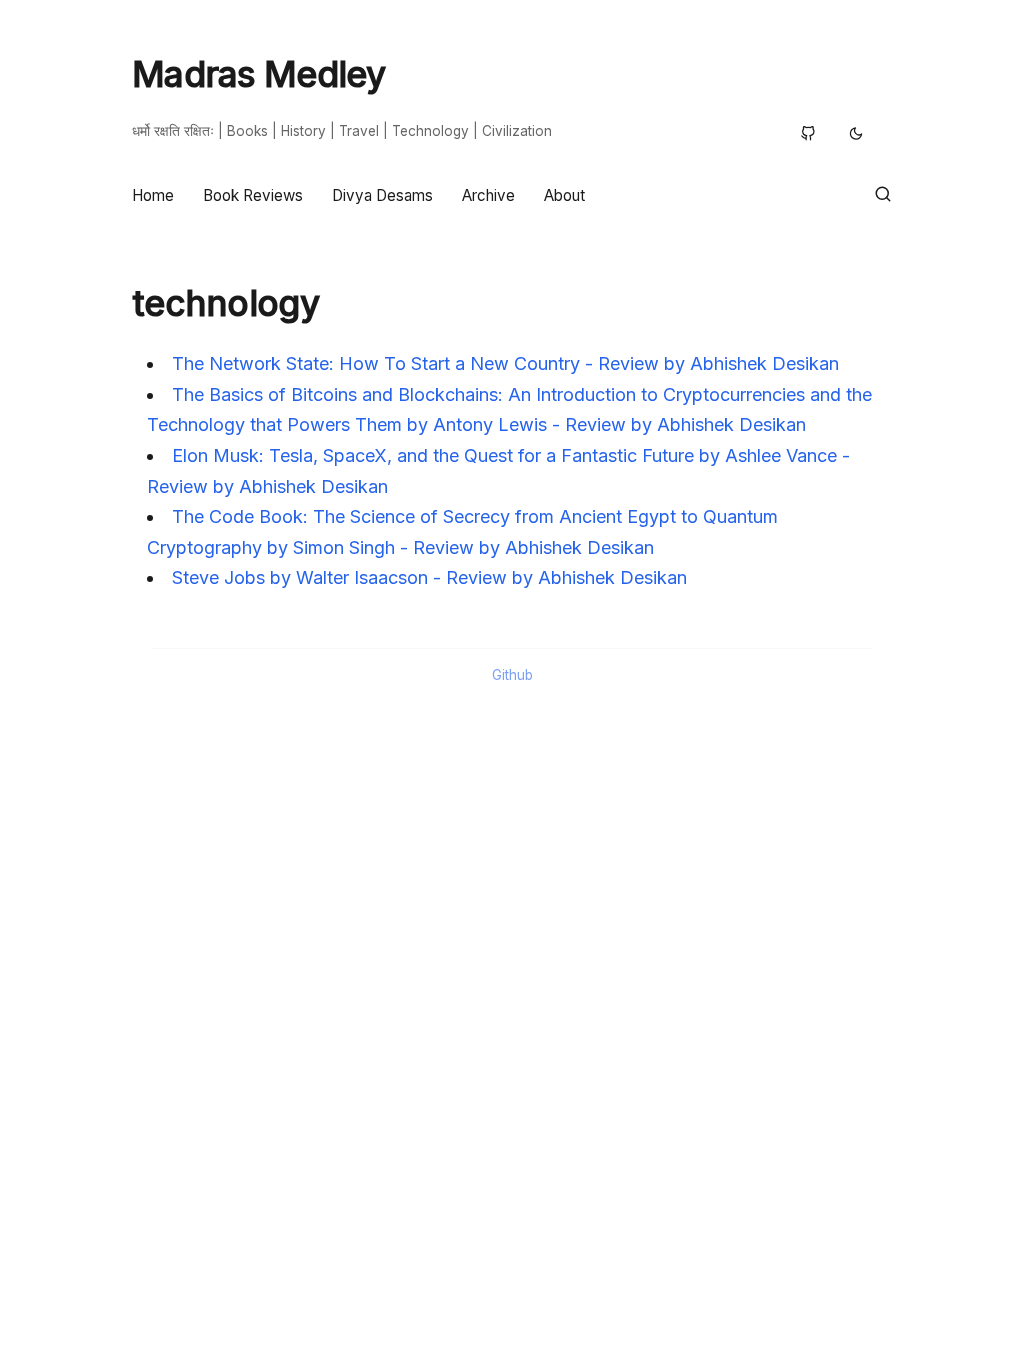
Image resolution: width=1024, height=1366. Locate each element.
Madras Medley (258, 74)
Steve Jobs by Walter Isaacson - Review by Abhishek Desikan (429, 577)
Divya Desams (382, 195)
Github (512, 675)
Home (153, 195)
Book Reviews (253, 195)
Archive (488, 195)
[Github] (808, 135)
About (564, 195)
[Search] (883, 195)
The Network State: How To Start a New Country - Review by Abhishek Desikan (505, 363)
